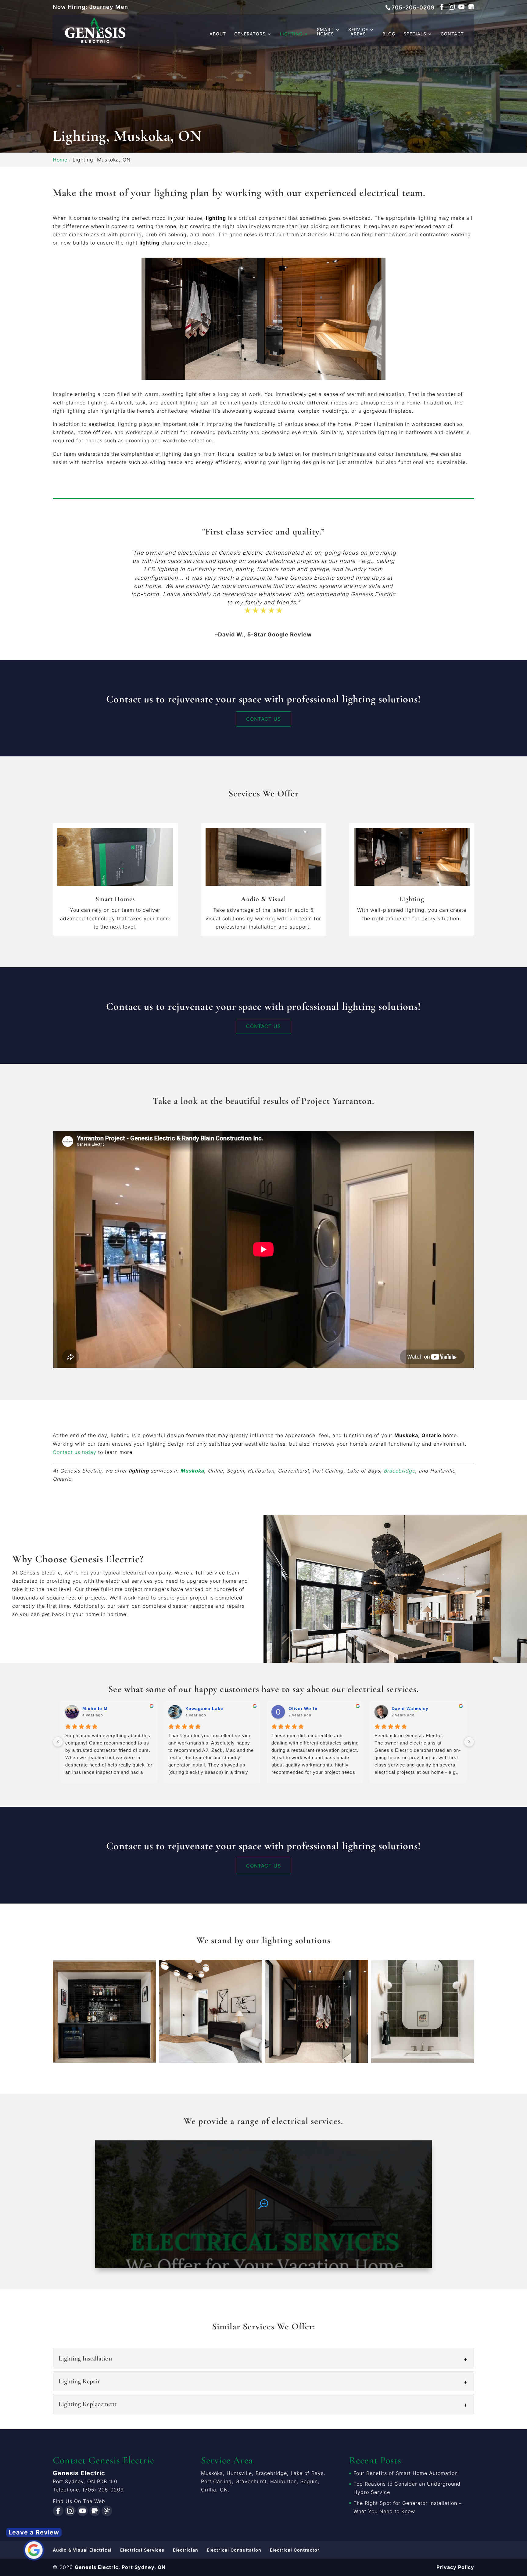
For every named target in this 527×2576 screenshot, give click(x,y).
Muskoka (192, 1471)
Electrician (186, 2550)
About (218, 34)
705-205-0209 (413, 7)
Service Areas (358, 32)
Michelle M (301, 1708)
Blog (389, 34)
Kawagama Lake (410, 1708)
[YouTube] (461, 7)
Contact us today (75, 1452)
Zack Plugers (98, 1708)
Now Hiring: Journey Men (90, 7)
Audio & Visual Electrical (82, 2550)
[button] (104, 2011)
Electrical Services (142, 2550)
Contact (452, 34)
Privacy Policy (455, 2567)
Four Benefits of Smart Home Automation (406, 2473)
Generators (250, 34)
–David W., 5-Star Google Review (263, 634)
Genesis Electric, (120, 2567)
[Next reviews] (469, 1742)
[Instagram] (452, 7)
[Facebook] (442, 7)
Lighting (291, 34)
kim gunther (200, 1708)
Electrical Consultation (234, 2550)
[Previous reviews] (58, 1742)
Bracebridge (399, 1471)
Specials (415, 34)
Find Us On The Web (79, 2501)
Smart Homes (325, 32)
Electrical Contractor (295, 2550)
